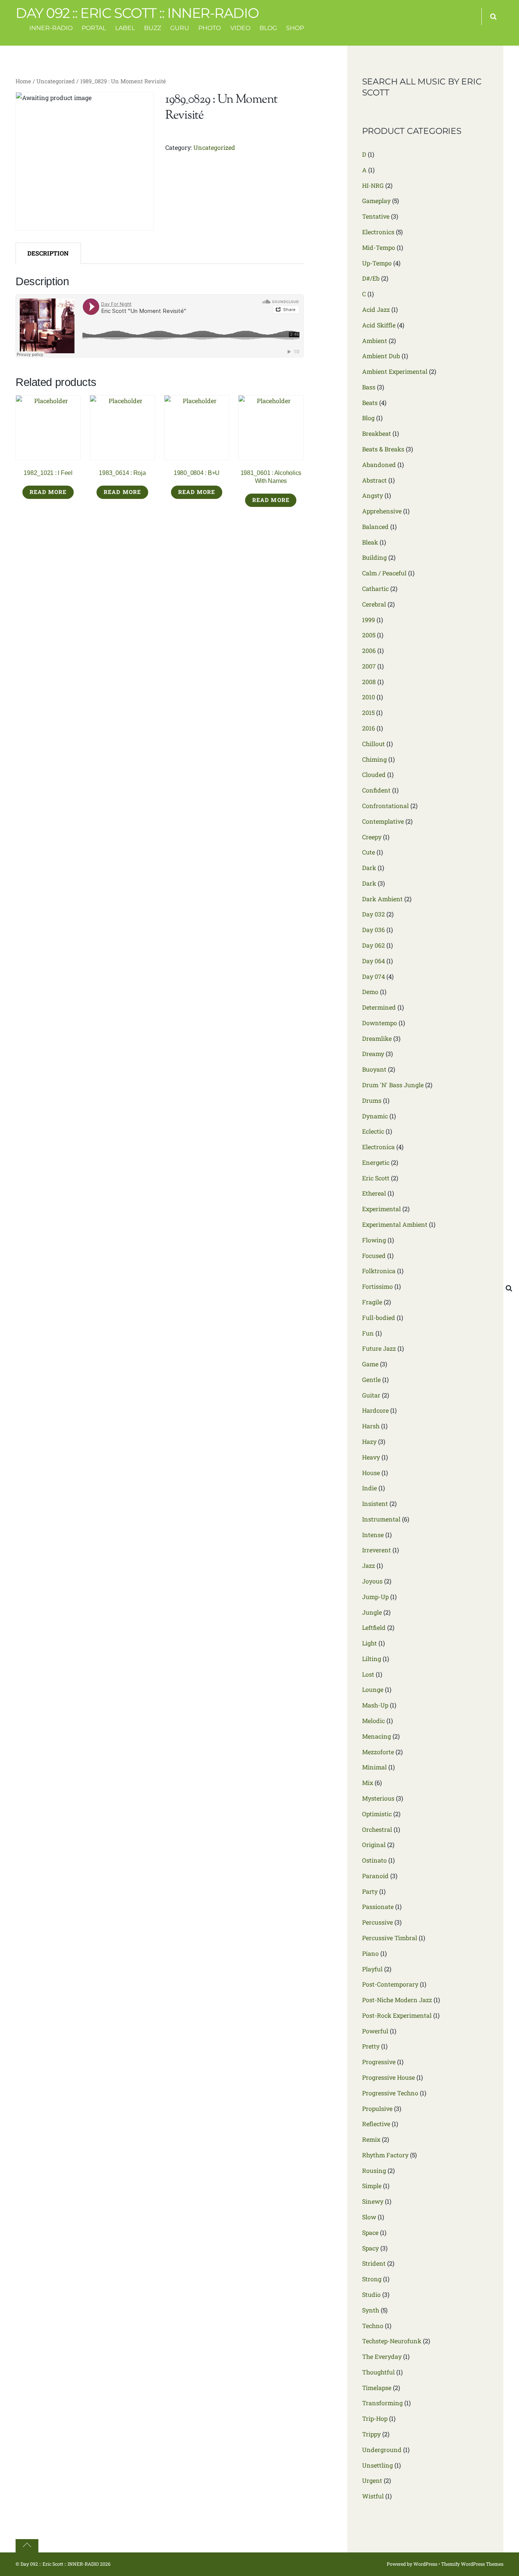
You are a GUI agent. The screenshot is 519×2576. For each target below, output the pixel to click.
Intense (373, 1535)
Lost (368, 1674)
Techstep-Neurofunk (392, 2341)
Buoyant (374, 1069)
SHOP (295, 28)
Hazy (369, 1441)
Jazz (369, 1565)
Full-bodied (379, 1317)
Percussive (377, 1922)
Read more (48, 492)
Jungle (372, 1612)
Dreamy (373, 1054)
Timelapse (377, 2388)
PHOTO (210, 28)
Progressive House (388, 2077)
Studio (371, 2294)
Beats (370, 403)
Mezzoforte (378, 1752)
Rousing (374, 2170)
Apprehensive (382, 511)
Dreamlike (377, 1038)
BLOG (268, 28)
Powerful (375, 2031)
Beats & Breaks (383, 449)
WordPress (425, 2564)
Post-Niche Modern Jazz (397, 2000)
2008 (369, 682)
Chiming (374, 759)
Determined (379, 1007)
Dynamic (375, 1116)
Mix (368, 1783)
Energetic (376, 1162)
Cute (369, 852)
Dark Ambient (382, 899)
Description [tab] (48, 253)
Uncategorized (56, 81)
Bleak (370, 542)
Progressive (379, 2062)
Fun (368, 1333)
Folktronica (379, 1271)
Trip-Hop (375, 2418)
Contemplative (383, 821)
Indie (369, 1488)
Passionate (378, 1907)
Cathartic (375, 588)
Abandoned (379, 465)
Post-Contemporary (390, 1984)
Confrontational (385, 806)
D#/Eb (371, 278)
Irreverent (377, 1550)
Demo (370, 992)
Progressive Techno (390, 2093)
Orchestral (377, 1829)
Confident (376, 790)
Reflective (376, 2124)
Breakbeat (377, 433)
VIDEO (240, 28)
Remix (371, 2139)
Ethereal (374, 1193)
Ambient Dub (381, 356)
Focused (374, 1255)
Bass (369, 387)
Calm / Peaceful (384, 573)
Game (370, 1364)
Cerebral (374, 604)
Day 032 (373, 914)
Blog (368, 418)
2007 (369, 666)
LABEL (125, 28)
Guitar (371, 1395)
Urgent (372, 2480)
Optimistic (377, 1814)
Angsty (373, 495)
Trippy (371, 2434)
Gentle (371, 1379)
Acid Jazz (376, 309)
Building (374, 557)
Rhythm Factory (385, 2155)
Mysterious (378, 1798)
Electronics (378, 232)
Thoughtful (378, 2372)
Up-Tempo (377, 263)
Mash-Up (375, 1705)
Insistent (375, 1503)
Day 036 (373, 930)
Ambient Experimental (395, 371)
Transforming (382, 2403)
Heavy (371, 1457)
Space (370, 2232)
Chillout (373, 744)
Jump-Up (375, 1597)
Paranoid (375, 1876)
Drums (372, 1100)
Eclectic (373, 1131)
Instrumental (381, 1519)
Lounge (373, 1689)
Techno (373, 2326)
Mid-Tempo (379, 247)
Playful (372, 1969)
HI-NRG (373, 185)
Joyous (372, 1581)
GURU (180, 28)
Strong (372, 2279)
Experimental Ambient (395, 1224)
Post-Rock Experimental (397, 2015)
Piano (370, 1953)
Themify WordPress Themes (472, 2564)
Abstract (374, 480)
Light (369, 1643)
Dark (369, 868)
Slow (369, 2217)
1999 (369, 620)
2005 (369, 635)
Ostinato (374, 1860)
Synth (371, 2310)
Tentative (376, 216)
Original (374, 1845)
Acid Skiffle (379, 325)
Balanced (375, 526)
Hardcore (375, 1410)
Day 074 (373, 976)
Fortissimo (377, 1286)
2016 (369, 728)
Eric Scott (376, 1178)
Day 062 (373, 945)
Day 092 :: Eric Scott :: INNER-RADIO (60, 2564)
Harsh (371, 1426)
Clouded (374, 774)
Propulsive (377, 2108)
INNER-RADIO (51, 28)
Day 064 (373, 961)
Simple (372, 2186)
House (371, 1473)
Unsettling (377, 2465)
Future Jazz (379, 1348)
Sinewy (373, 2201)
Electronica (378, 1147)
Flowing (374, 1240)
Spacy (370, 2248)
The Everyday (382, 2356)
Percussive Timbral (390, 1938)
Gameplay (376, 201)
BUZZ (153, 28)
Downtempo (380, 1023)
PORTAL (94, 28)
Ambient (375, 341)
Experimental (381, 1209)
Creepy (372, 837)
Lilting (372, 1659)
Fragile (372, 1302)
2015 (368, 712)
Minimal (374, 1767)
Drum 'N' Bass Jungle (393, 1085)
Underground (382, 2450)
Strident (374, 2263)
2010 (369, 697)
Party (370, 1891)
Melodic (373, 1721)
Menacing (377, 1736)
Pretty (371, 2046)
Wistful (373, 2496)
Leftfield (374, 1627)
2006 (369, 650)
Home (23, 81)
